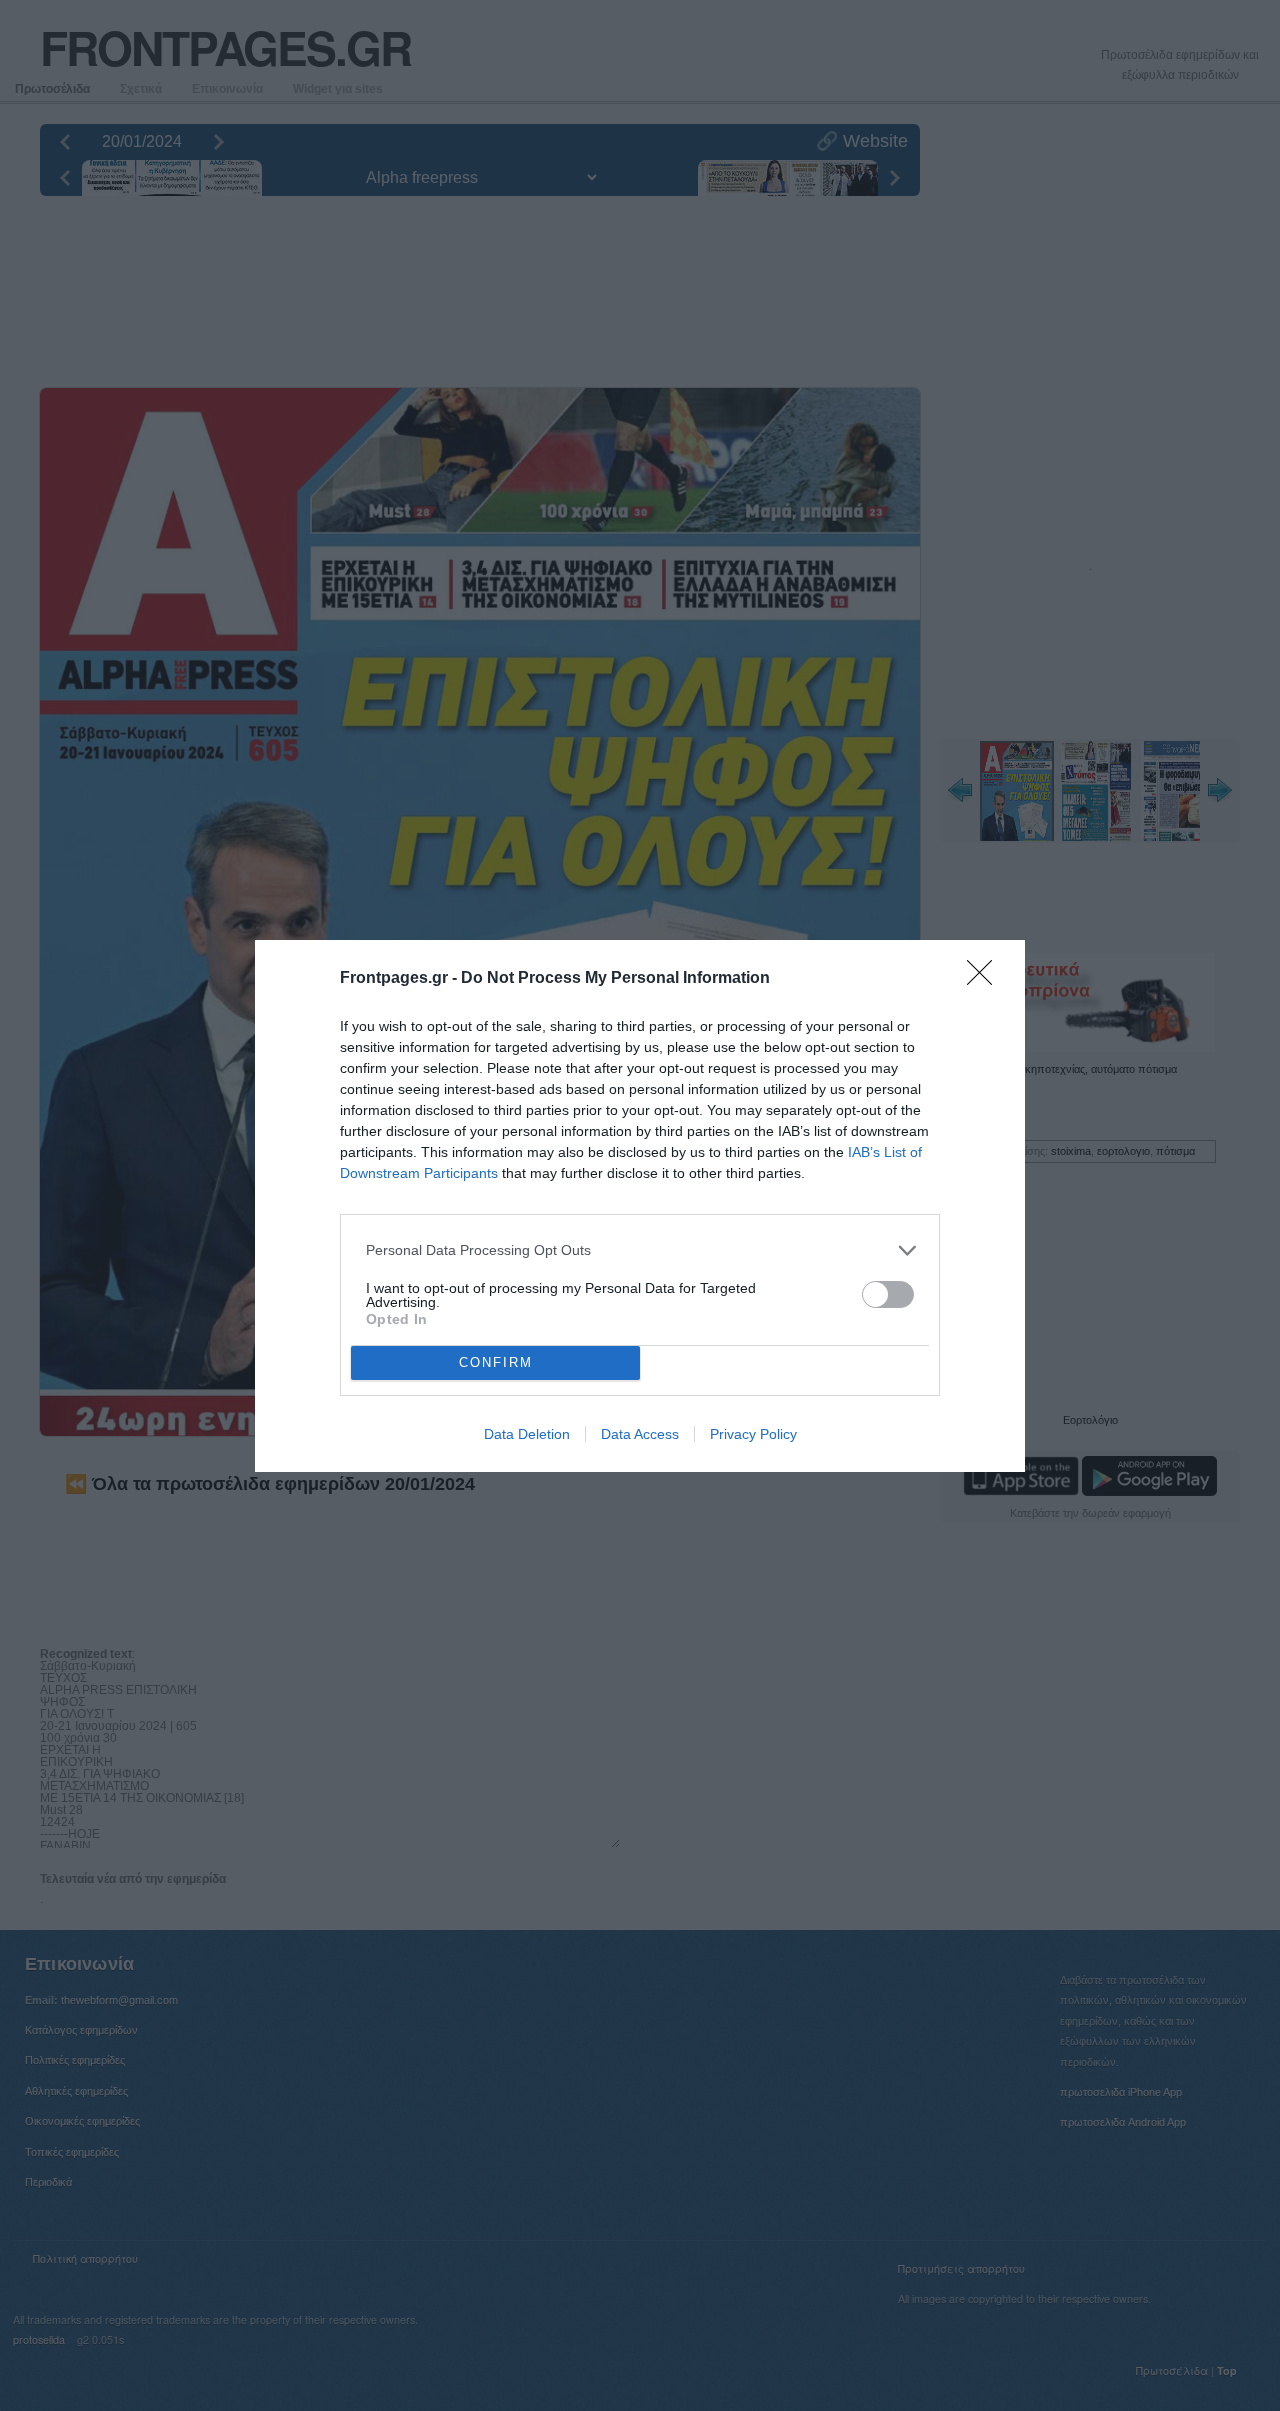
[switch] (888, 1294)
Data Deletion (527, 1434)
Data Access (640, 1434)
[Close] (986, 979)
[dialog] (640, 1206)
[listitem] (640, 1250)
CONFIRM (496, 1362)
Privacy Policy (753, 1434)
